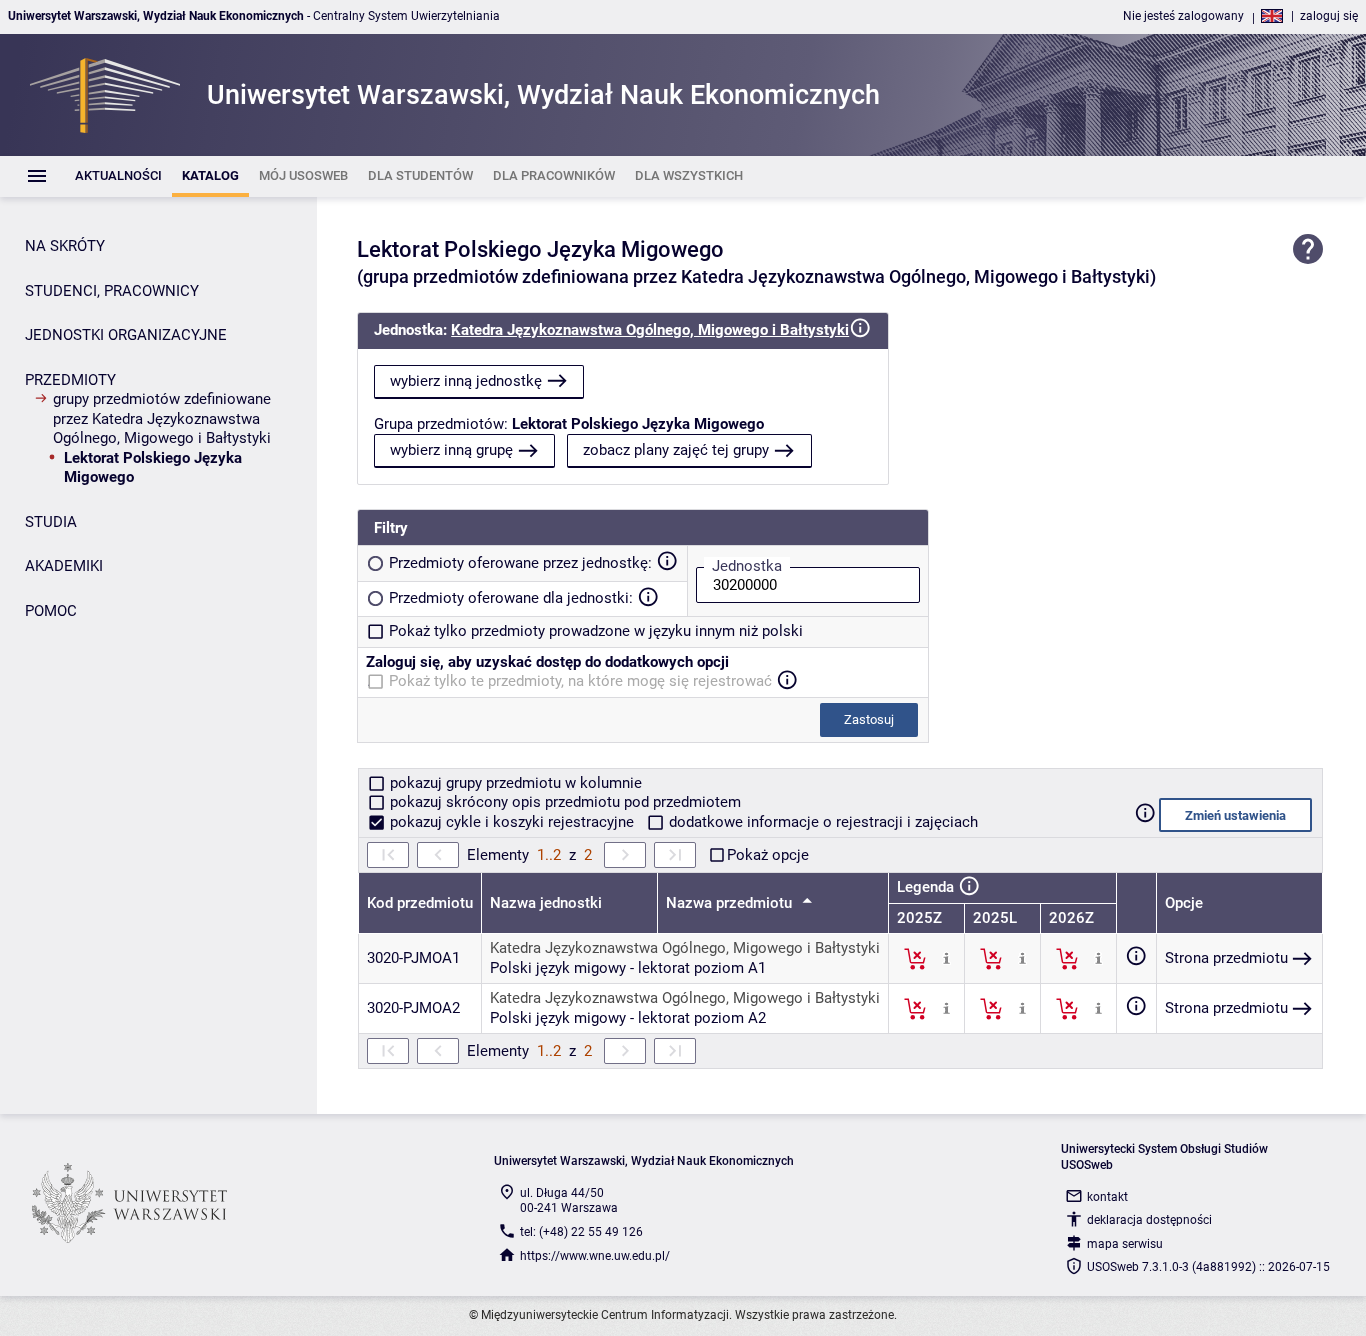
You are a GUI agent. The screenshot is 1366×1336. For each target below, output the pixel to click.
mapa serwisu (1125, 1244)
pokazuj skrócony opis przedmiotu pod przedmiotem (563, 802)
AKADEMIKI (64, 566)
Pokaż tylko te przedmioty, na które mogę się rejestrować (580, 681)
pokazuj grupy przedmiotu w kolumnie (514, 783)
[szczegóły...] (946, 958)
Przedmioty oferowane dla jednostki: (511, 598)
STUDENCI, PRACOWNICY (112, 291)
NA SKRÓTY (65, 246)
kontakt (1107, 1197)
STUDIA (51, 522)
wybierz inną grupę (451, 450)
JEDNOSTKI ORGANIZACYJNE (126, 335)
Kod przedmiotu (420, 903)
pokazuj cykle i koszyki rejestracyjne (512, 822)
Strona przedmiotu (1226, 958)
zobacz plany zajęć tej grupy (676, 450)
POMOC (51, 611)
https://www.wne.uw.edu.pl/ (595, 1256)
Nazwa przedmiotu (731, 903)
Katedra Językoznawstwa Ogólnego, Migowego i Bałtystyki (650, 330)
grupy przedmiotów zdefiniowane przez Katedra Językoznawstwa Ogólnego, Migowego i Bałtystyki (162, 418)
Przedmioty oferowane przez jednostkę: (520, 563)
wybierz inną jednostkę (466, 381)
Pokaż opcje (768, 855)
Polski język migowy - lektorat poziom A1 (628, 968)
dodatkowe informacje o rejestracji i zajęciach (821, 822)
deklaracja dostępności (1149, 1220)
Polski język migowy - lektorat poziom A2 (628, 1018)
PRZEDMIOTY (70, 380)
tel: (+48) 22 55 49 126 (581, 1232)
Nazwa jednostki (546, 903)
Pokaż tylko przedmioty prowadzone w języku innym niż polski (596, 631)
